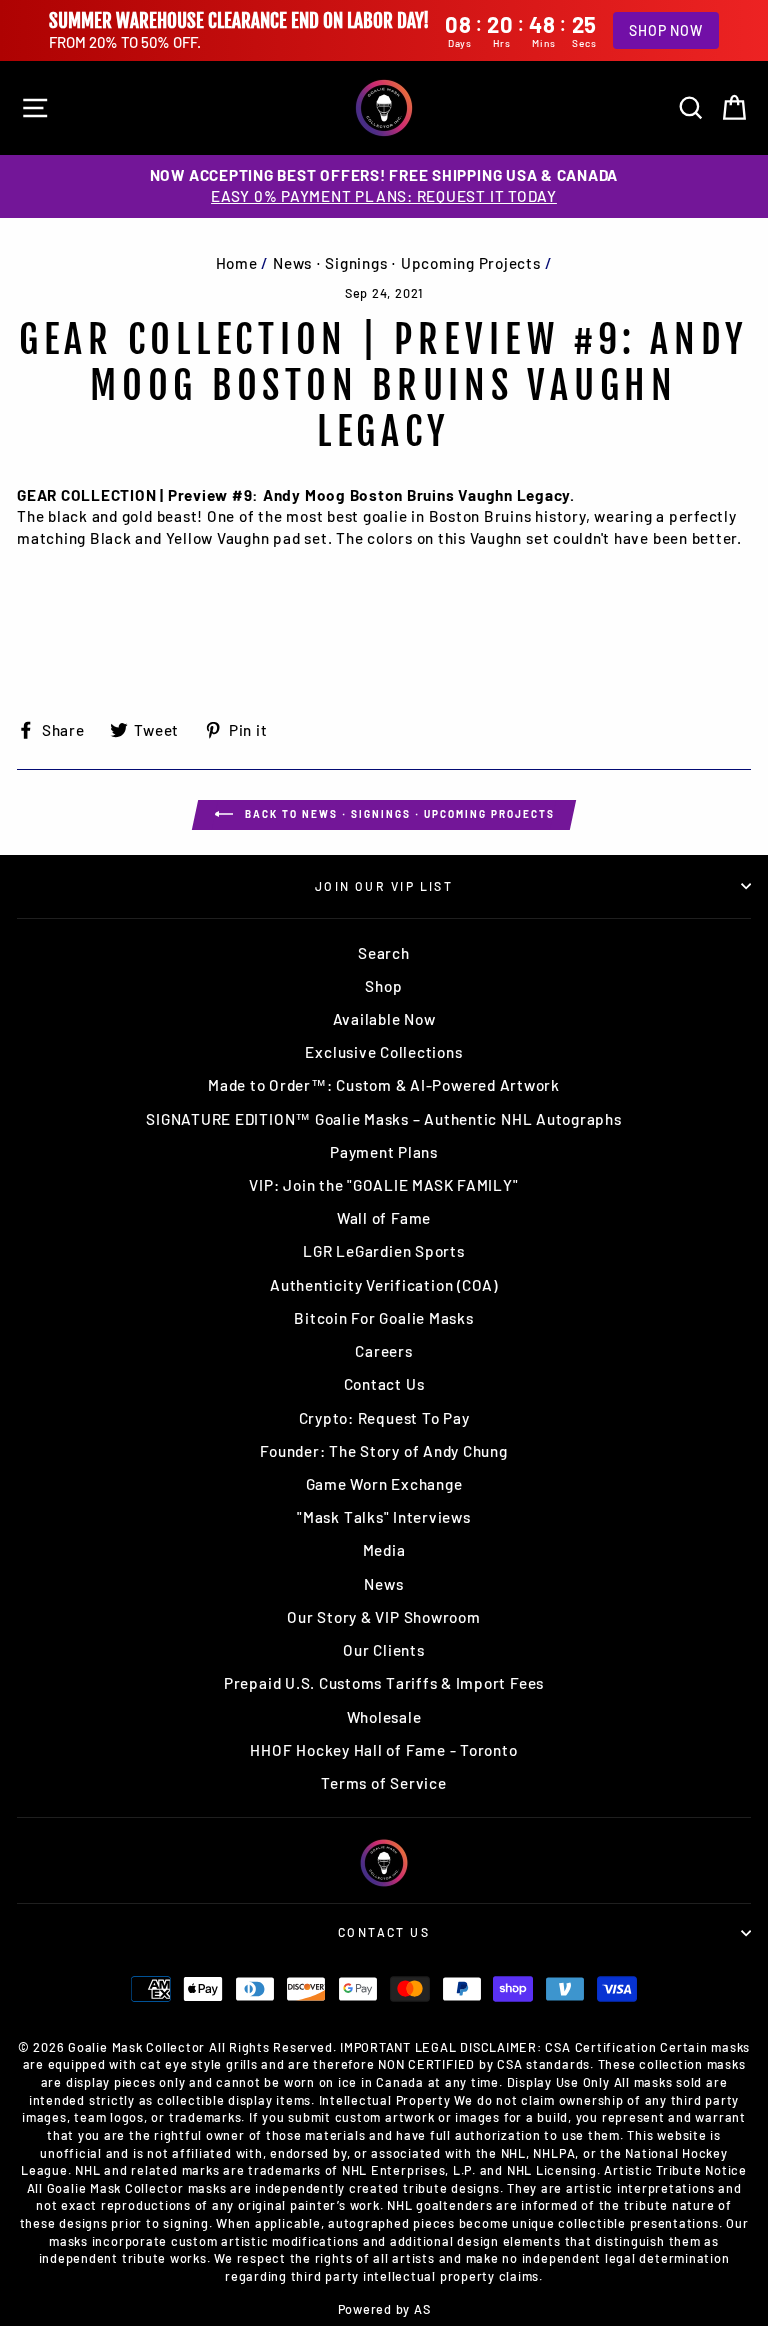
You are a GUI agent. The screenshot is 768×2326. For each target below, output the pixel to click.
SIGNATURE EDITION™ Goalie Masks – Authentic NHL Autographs (383, 1119)
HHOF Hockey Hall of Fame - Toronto (383, 1750)
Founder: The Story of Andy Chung (383, 1451)
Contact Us (384, 1384)
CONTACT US (384, 1932)
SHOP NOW (665, 30)
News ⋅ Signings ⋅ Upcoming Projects (407, 263)
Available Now (384, 1019)
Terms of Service (383, 1783)
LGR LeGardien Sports (383, 1251)
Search (384, 953)
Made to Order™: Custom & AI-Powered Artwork (384, 1085)
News (383, 1584)
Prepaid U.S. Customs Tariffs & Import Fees (384, 1683)
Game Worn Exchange (384, 1484)
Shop (383, 986)
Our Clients (383, 1650)
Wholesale (384, 1717)
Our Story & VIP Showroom (383, 1617)
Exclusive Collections (383, 1052)
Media (384, 1550)
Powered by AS (384, 2309)
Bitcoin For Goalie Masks (383, 1318)
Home (237, 263)
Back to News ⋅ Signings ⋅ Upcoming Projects (398, 813)
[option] (384, 186)
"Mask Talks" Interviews (384, 1517)
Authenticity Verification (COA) (384, 1285)
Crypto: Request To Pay (384, 1418)
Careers (383, 1351)
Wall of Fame (384, 1218)
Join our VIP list (384, 886)
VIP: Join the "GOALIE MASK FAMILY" (383, 1185)
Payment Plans (384, 1152)
